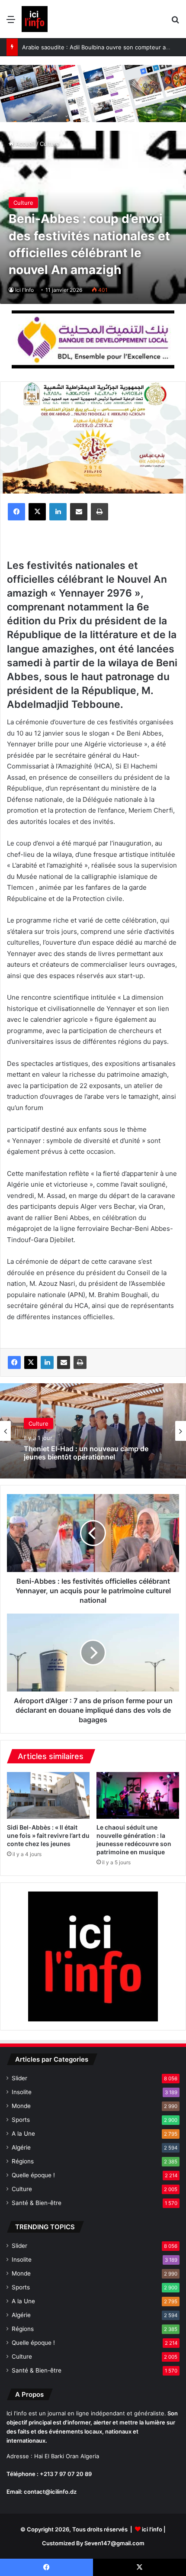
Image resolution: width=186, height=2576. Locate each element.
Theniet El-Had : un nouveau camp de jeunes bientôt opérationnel (86, 1453)
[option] (93, 1431)
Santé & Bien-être (37, 2203)
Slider (19, 2078)
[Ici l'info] (35, 19)
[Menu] (11, 22)
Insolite (22, 2092)
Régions (23, 2161)
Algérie (21, 2147)
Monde (21, 2106)
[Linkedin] (58, 512)
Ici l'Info (24, 290)
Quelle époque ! (33, 2175)
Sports (21, 2120)
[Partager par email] (79, 512)
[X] (37, 512)
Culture (50, 144)
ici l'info (152, 2529)
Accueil (24, 144)
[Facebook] (16, 512)
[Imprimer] (99, 512)
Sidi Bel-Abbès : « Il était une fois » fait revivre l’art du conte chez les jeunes (48, 1835)
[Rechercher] (175, 22)
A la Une (23, 2134)
